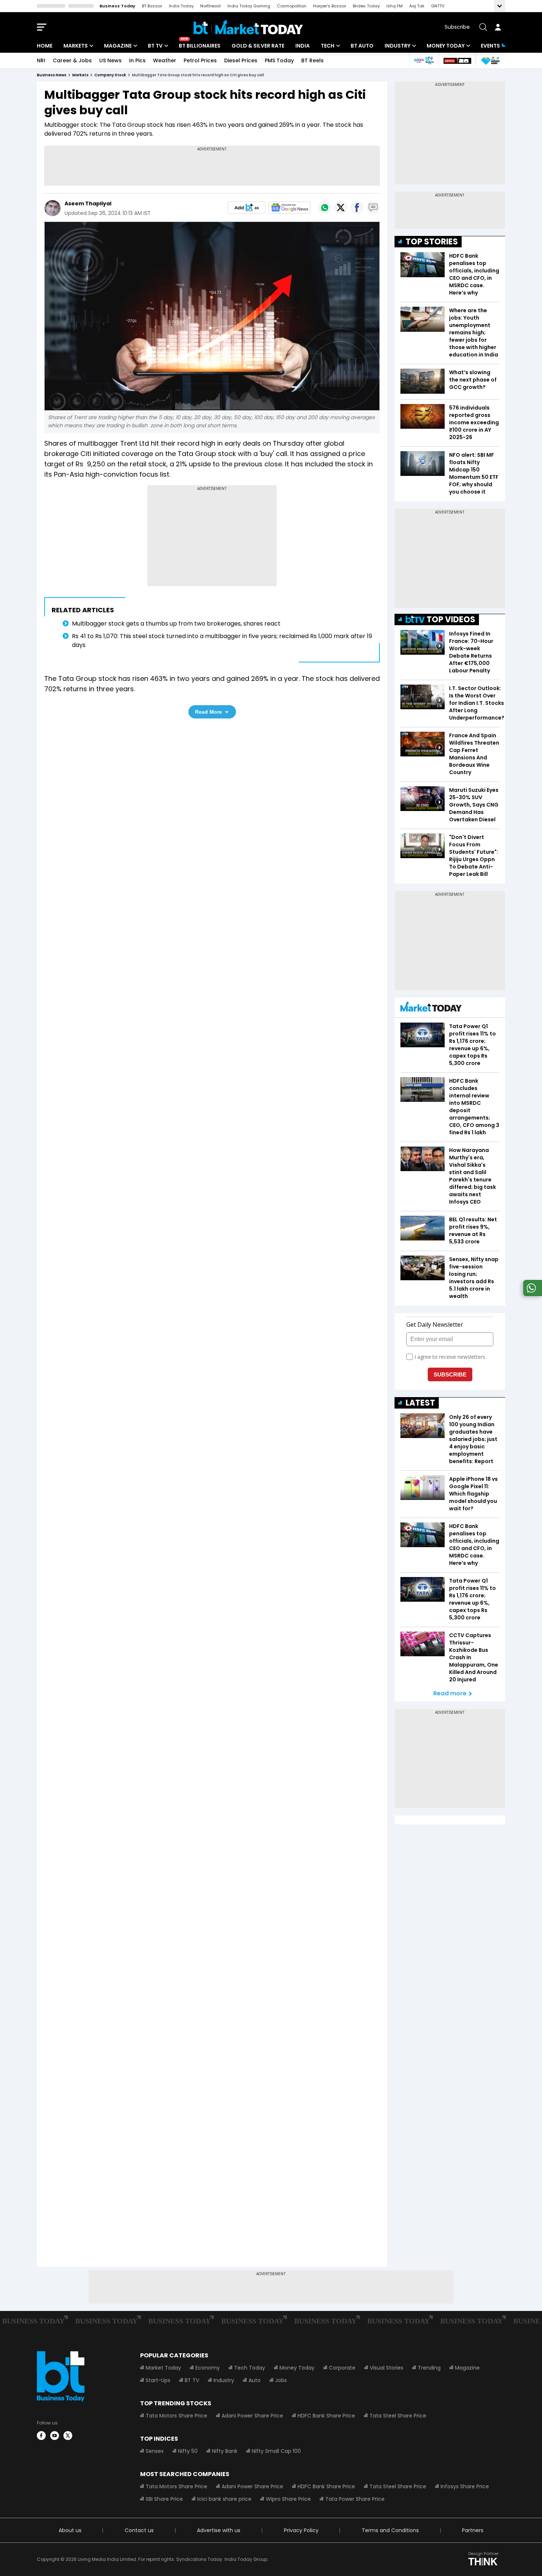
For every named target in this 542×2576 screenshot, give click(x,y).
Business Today (117, 6)
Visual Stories (387, 2368)
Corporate (342, 2368)
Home (45, 46)
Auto (255, 2380)
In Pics (137, 60)
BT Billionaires (200, 46)
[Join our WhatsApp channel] (531, 1294)
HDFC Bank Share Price (326, 2416)
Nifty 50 (188, 2451)
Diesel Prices (241, 60)
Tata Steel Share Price (398, 2416)
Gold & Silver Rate (258, 46)
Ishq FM (395, 6)
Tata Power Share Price (355, 2499)
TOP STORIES (432, 242)
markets (80, 75)
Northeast (211, 6)
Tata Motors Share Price (176, 2416)
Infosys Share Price (465, 2486)
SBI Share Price (164, 2499)
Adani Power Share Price (252, 2416)
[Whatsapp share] (324, 208)
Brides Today (366, 6)
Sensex (155, 2451)
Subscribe (457, 27)
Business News (52, 75)
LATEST (420, 1403)
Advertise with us (219, 2530)
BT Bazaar (152, 6)
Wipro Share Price (288, 2499)
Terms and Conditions (390, 2530)
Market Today (163, 2368)
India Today (181, 6)
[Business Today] (248, 27)
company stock (110, 75)
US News (110, 60)
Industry (397, 46)
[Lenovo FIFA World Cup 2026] (457, 61)
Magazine (118, 46)
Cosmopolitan (292, 6)
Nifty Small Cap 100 (276, 2451)
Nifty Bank (225, 2451)
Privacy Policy (301, 2530)
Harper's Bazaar (330, 6)
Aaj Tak (417, 6)
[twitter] (68, 2436)
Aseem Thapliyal (88, 203)
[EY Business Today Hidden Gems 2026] (490, 61)
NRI (41, 60)
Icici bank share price (224, 2499)
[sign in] (498, 27)
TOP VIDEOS (451, 619)
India (303, 46)
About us (70, 2530)
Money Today (446, 46)
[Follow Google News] (289, 208)
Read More (209, 712)
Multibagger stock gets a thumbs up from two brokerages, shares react (178, 624)
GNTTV (438, 6)
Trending (429, 2368)
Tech (328, 46)
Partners (473, 2530)
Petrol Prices (200, 60)
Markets (76, 46)
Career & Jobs (72, 60)
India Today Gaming (249, 6)
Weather (165, 60)
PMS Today (279, 60)
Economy (208, 2368)
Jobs (281, 2380)
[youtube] (55, 2436)
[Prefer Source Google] (247, 208)
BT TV (155, 46)
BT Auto (362, 46)
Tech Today (250, 2368)
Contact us (139, 2530)
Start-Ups (158, 2380)
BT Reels (312, 60)
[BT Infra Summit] (424, 61)
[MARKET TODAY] (431, 1008)
